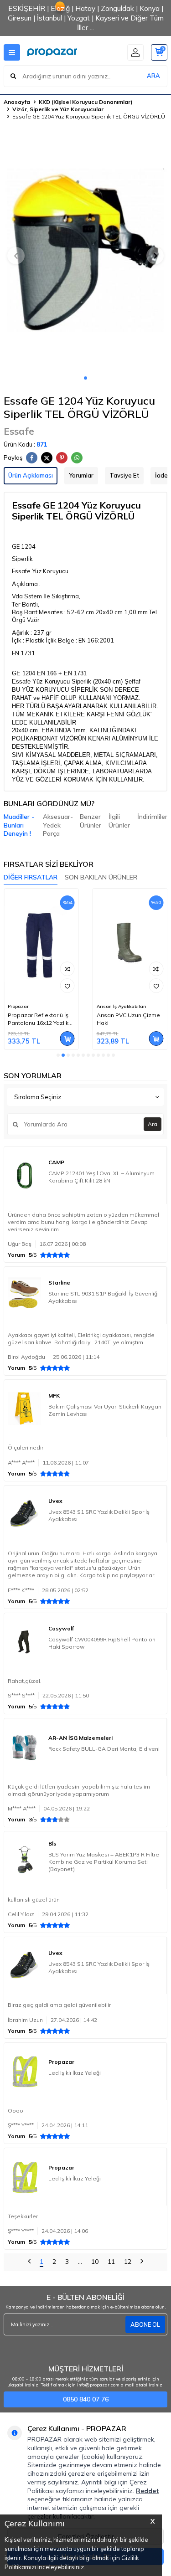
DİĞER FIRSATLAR (31, 877)
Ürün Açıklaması (31, 475)
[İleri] (142, 2262)
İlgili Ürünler (119, 821)
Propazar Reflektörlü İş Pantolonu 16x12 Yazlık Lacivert (38, 1019)
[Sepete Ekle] (67, 1039)
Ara (153, 1124)
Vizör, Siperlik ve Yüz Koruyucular (58, 109)
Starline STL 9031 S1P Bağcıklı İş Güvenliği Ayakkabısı (104, 1297)
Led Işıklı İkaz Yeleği (75, 2073)
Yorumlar (81, 475)
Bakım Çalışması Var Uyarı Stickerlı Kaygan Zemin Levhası (105, 1410)
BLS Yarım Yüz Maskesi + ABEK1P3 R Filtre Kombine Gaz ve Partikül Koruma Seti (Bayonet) (104, 1862)
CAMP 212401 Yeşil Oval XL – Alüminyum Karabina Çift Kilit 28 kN (101, 1177)
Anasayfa (17, 102)
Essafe (19, 431)
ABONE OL (145, 2324)
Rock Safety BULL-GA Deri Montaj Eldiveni (104, 1749)
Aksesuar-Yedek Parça (58, 825)
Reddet (148, 2491)
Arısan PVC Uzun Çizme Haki (128, 1019)
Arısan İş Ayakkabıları (122, 1006)
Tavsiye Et (124, 475)
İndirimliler (152, 817)
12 (128, 2262)
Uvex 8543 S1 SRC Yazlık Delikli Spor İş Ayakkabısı (99, 1515)
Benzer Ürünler (91, 821)
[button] (85, 378)
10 (95, 2262)
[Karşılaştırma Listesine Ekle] (67, 969)
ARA (153, 76)
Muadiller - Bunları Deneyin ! (19, 825)
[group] (85, 250)
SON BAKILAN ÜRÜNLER (101, 877)
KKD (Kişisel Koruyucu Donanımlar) (86, 102)
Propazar (18, 1006)
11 (111, 2262)
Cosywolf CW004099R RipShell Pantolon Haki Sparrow (102, 1643)
